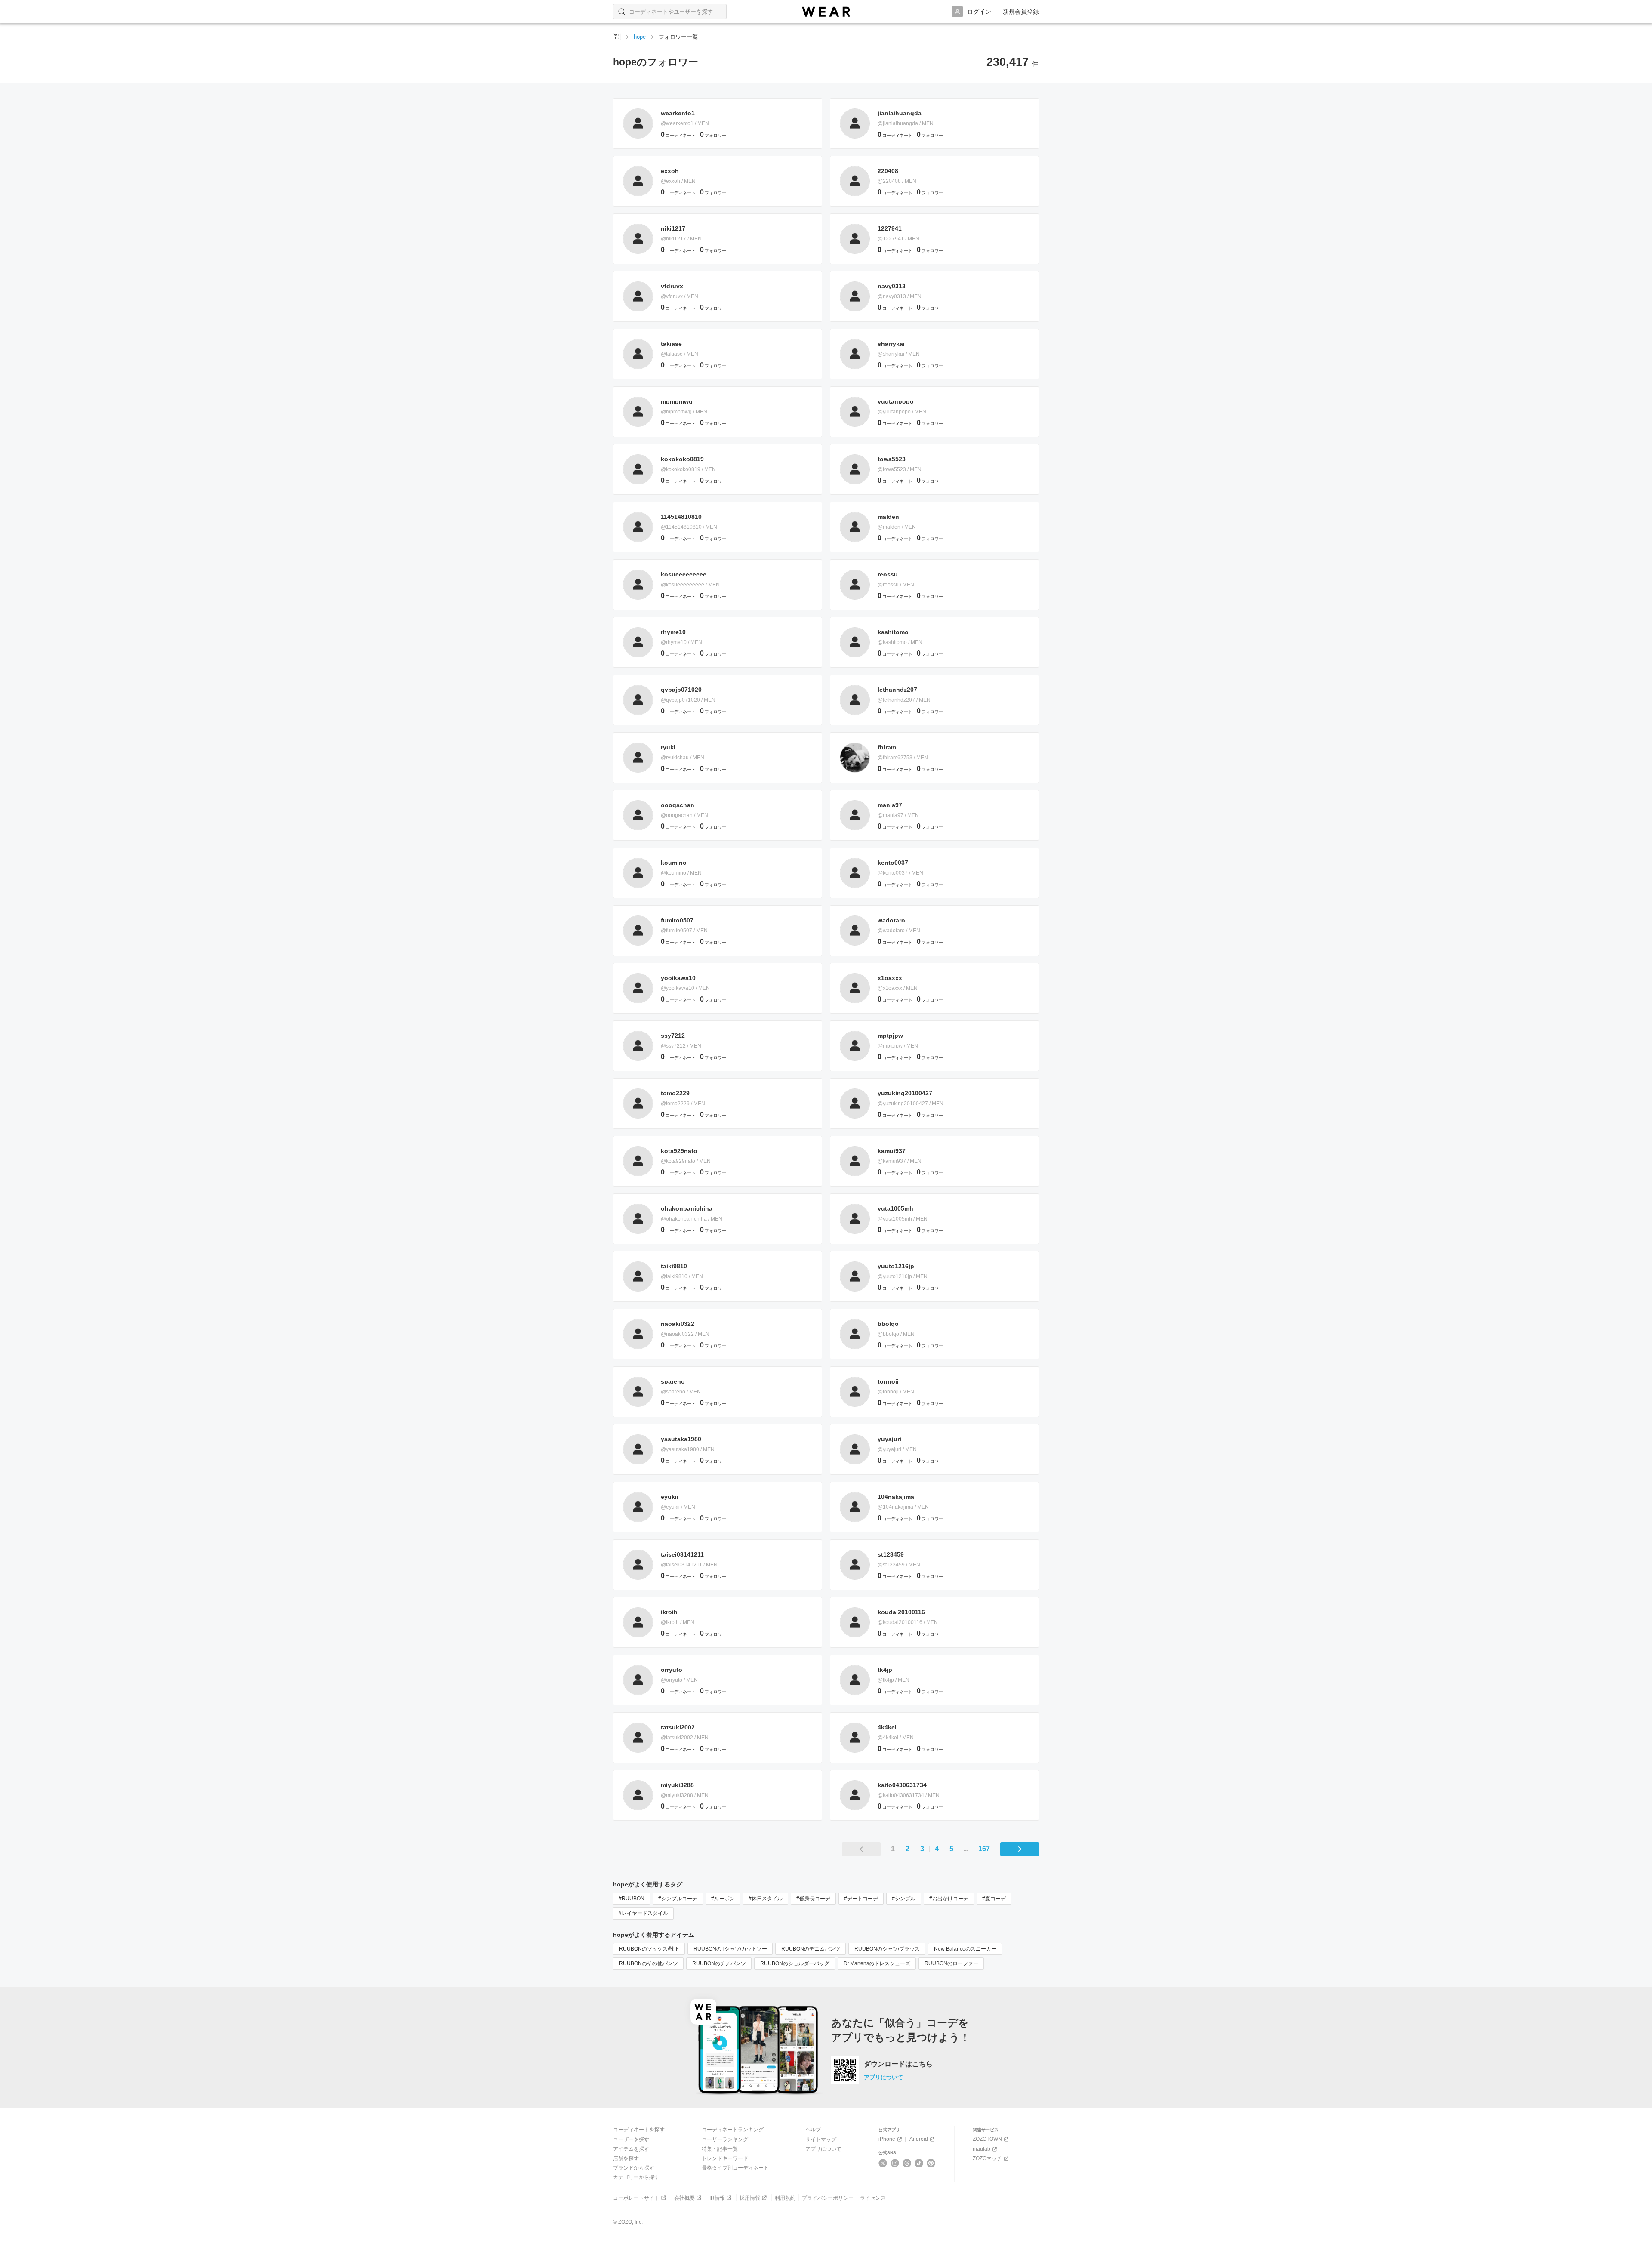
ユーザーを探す (631, 2139)
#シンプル (904, 1899)
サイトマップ (821, 2139)
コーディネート (678, 135)
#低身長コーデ (813, 1899)
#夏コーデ (994, 1899)
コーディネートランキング (733, 2130)
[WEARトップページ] (617, 37)
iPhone (887, 2139)
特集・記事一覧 (720, 2149)
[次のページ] (1020, 1849)
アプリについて (883, 2077)
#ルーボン (723, 1899)
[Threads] (907, 2163)
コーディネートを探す (639, 2130)
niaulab (982, 2149)
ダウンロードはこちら (898, 2064)
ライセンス (873, 2198)
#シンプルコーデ (678, 1899)
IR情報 (717, 2198)
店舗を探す (626, 2158)
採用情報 (750, 2198)
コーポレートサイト (636, 2198)
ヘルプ (813, 2130)
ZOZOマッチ (987, 2158)
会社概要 (684, 2198)
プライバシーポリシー (828, 2198)
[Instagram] (895, 2163)
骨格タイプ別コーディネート (735, 2168)
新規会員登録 (1021, 12)
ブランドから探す (634, 2168)
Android (919, 2139)
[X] (883, 2163)
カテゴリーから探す (636, 2177)
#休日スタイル (766, 1899)
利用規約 (785, 2198)
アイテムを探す (631, 2149)
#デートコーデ (861, 1899)
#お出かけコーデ (949, 1899)
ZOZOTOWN (987, 2139)
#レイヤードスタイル (643, 1913)
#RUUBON (632, 1899)
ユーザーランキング (725, 2139)
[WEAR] (826, 12)
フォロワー (713, 135)
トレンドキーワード (725, 2158)
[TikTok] (919, 2163)
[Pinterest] (931, 2163)
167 (984, 1849)
